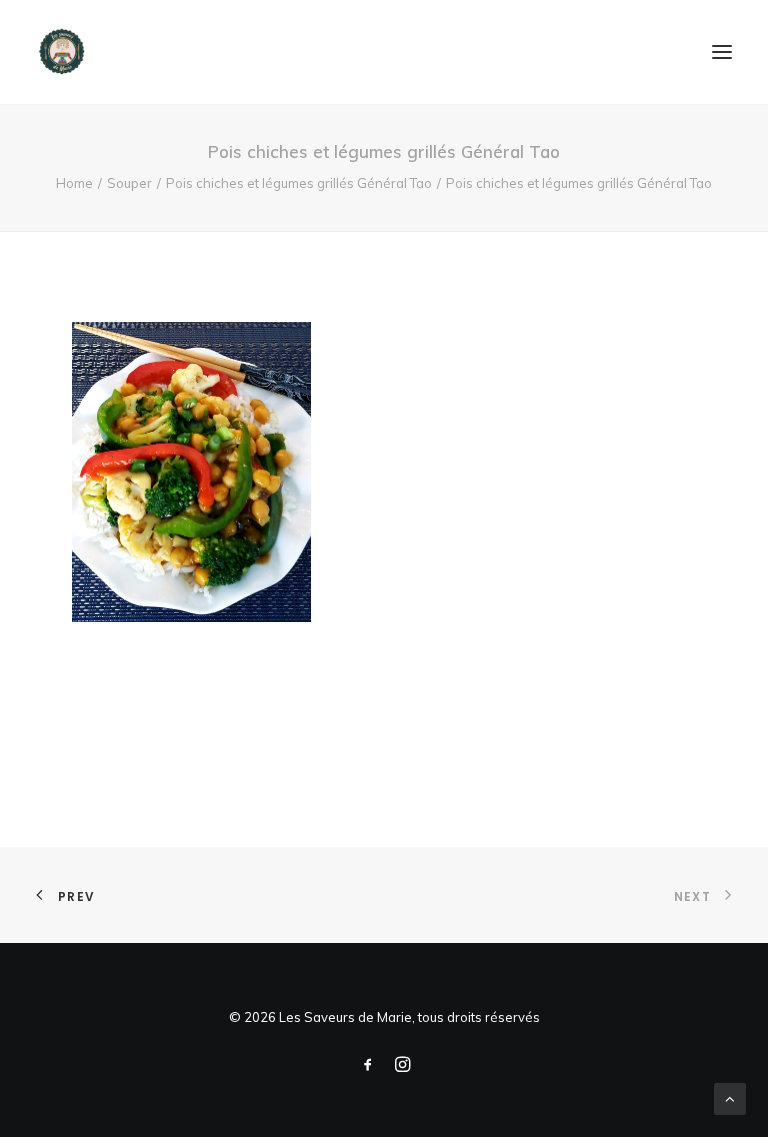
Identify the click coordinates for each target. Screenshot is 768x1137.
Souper (129, 183)
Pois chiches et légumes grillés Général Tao (299, 183)
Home (74, 183)
